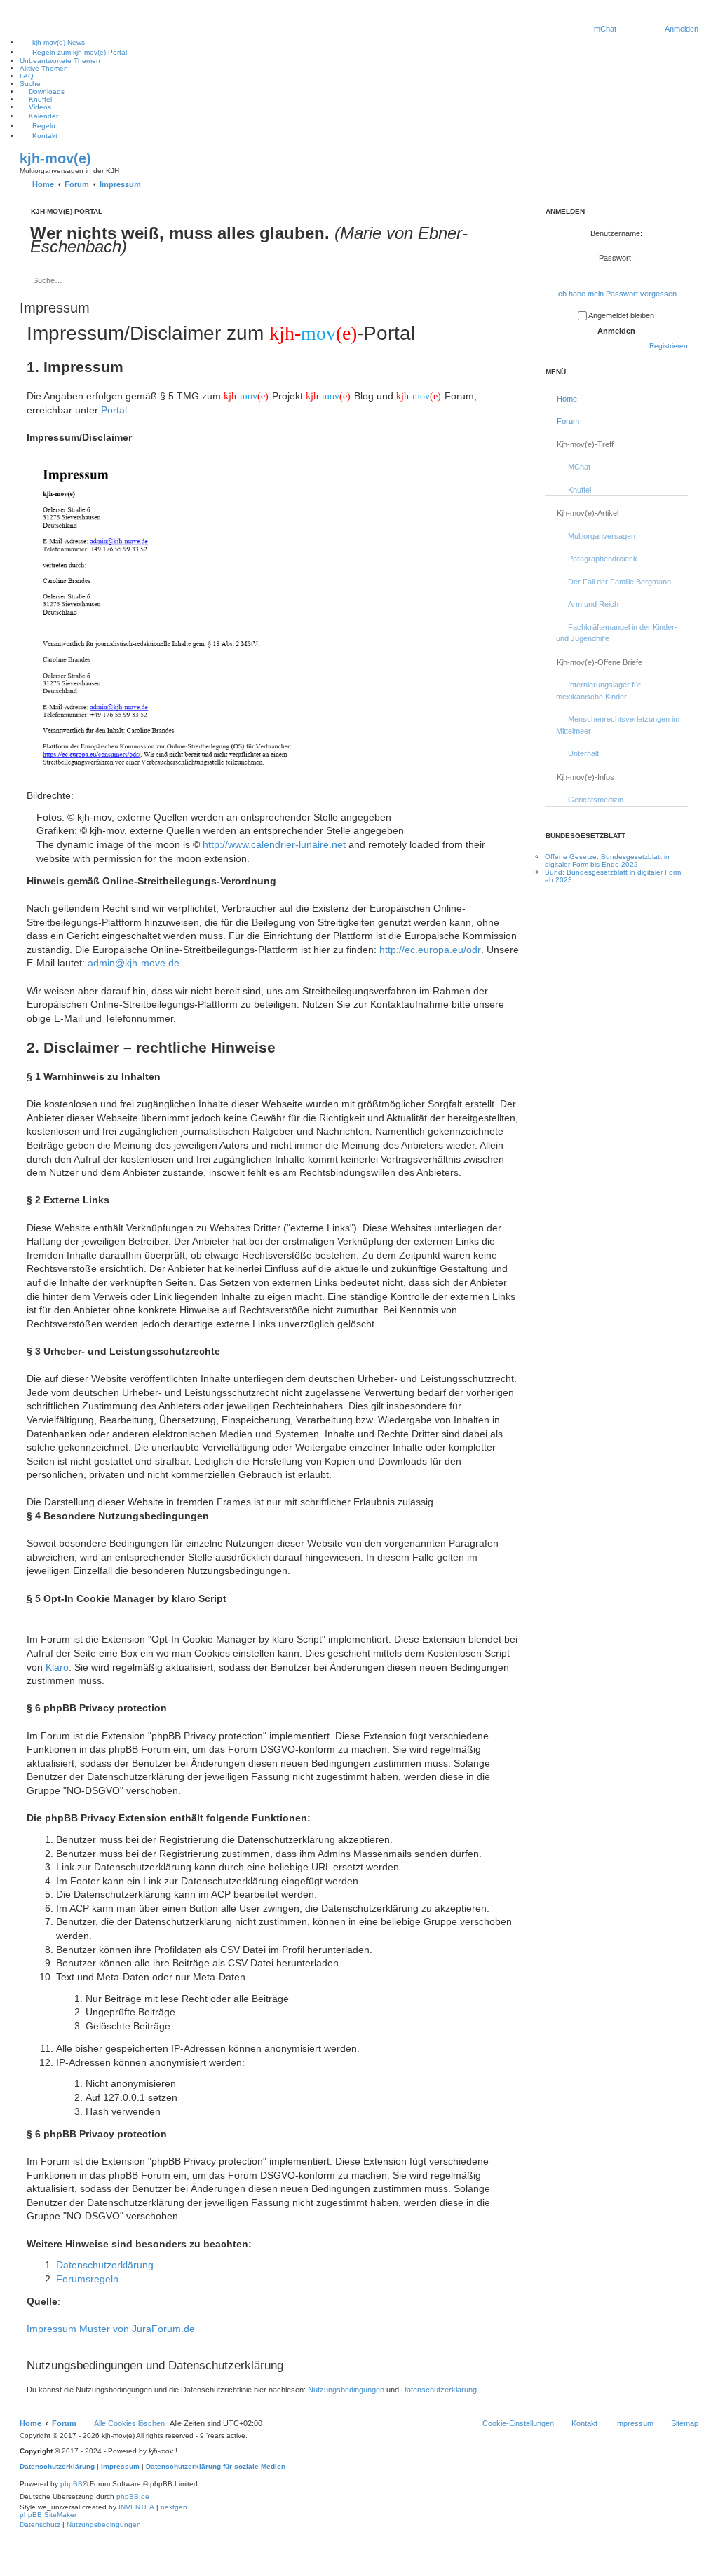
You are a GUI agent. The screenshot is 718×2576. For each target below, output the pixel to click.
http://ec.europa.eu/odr (430, 950)
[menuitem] (605, 29)
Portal (114, 410)
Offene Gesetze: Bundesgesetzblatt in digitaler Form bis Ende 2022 (607, 861)
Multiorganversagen (602, 536)
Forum (568, 421)
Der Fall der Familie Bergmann (619, 582)
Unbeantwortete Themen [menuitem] (60, 61)
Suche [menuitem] (30, 84)
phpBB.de (133, 2496)
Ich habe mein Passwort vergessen (616, 294)
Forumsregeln (87, 2279)
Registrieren (669, 346)
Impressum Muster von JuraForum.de (111, 2329)
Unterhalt (583, 753)
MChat (579, 467)
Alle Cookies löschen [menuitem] (129, 2423)
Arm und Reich (593, 604)
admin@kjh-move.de (134, 963)
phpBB (72, 2484)
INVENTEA (136, 2507)
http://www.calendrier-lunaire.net (274, 844)
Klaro (57, 1667)
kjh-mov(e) (55, 158)
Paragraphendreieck (603, 559)
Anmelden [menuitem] (682, 29)
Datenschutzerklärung (105, 2265)
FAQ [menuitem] (27, 76)
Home (567, 399)
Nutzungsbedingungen (346, 2390)
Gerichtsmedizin (596, 800)
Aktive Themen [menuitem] (44, 68)
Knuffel (580, 490)
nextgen (174, 2507)
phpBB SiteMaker (48, 2515)
